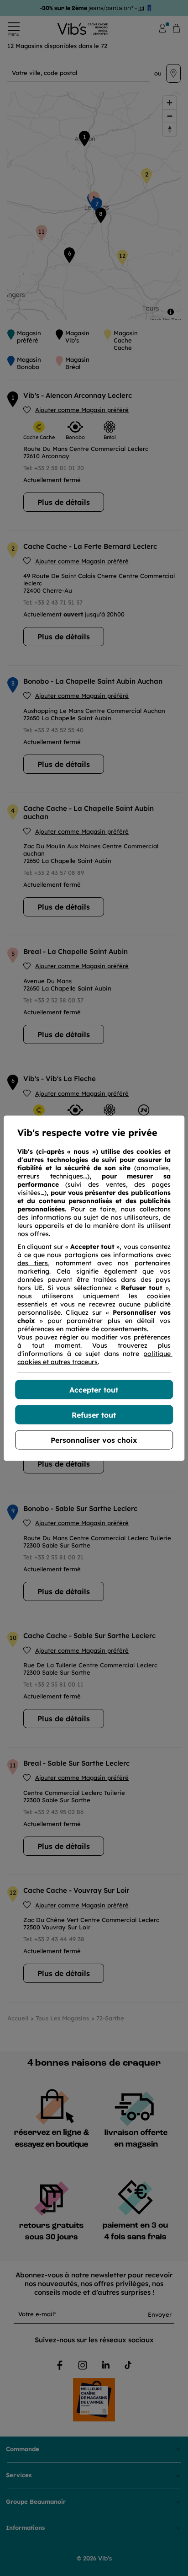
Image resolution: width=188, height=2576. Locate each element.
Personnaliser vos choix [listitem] (94, 1440)
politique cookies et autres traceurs (95, 1357)
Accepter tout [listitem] (94, 1389)
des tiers (33, 1263)
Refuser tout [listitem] (94, 1414)
